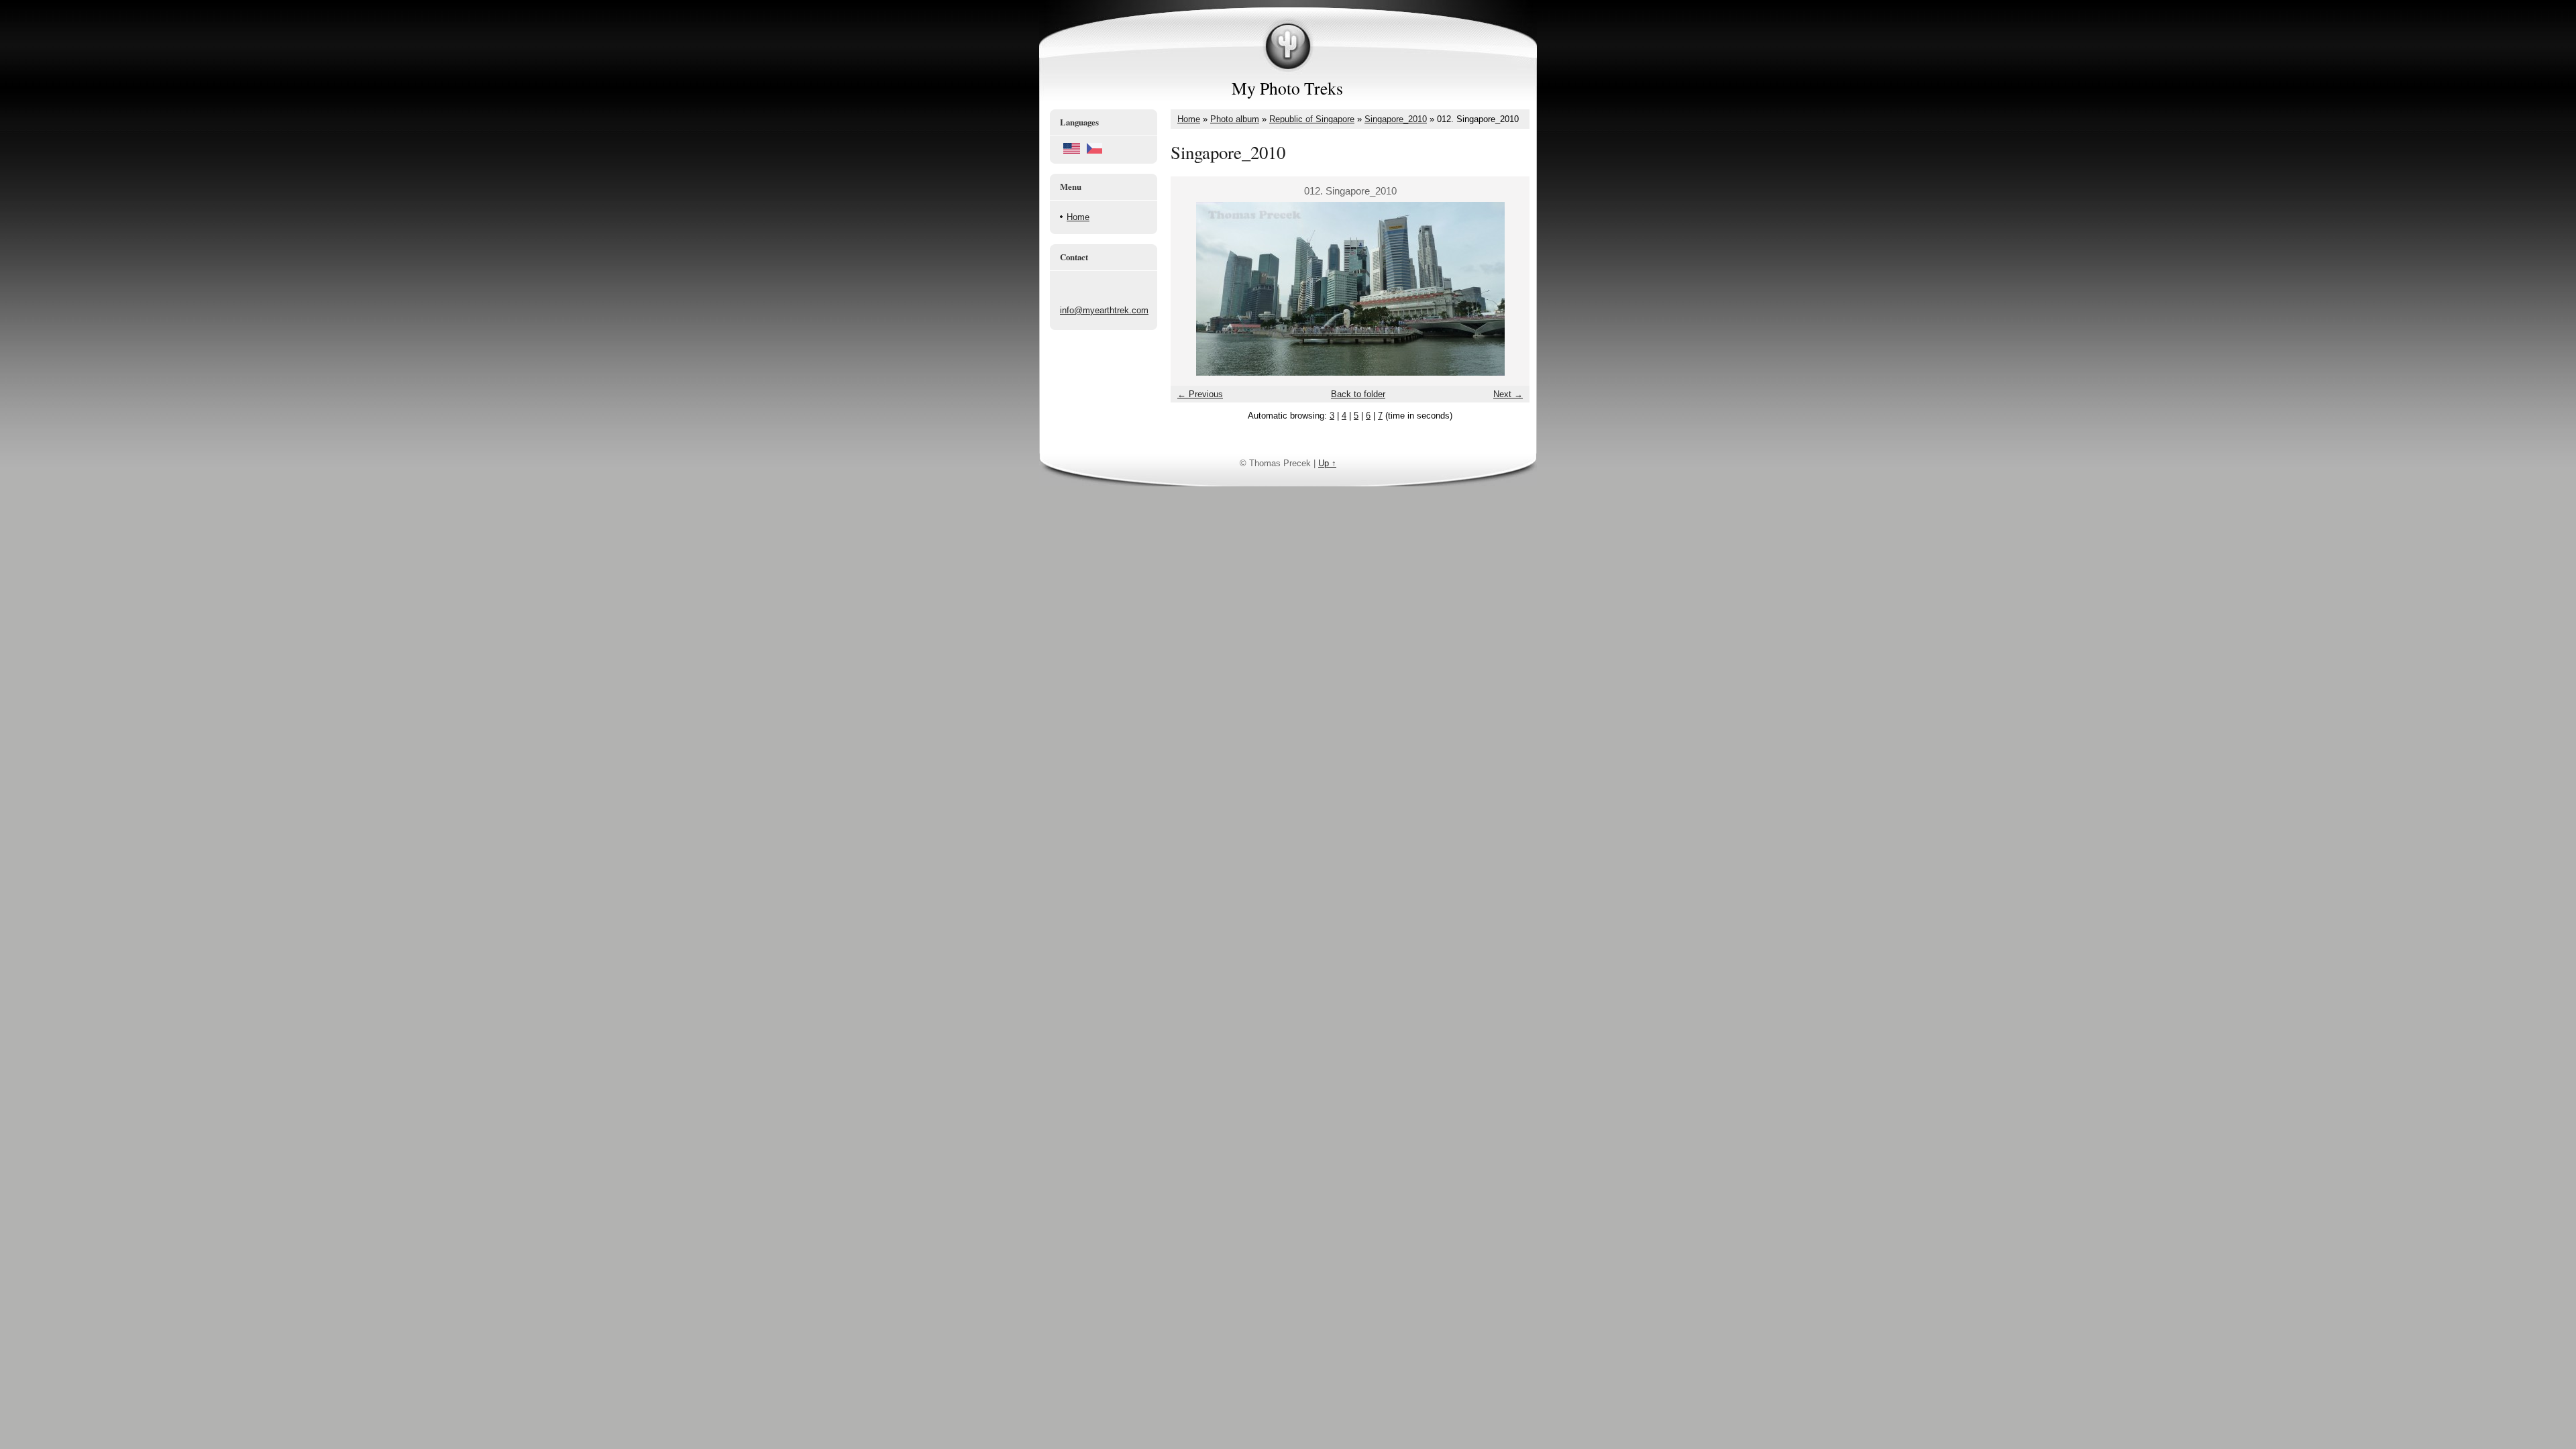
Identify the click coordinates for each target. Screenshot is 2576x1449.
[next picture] (1508, 289)
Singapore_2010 (1396, 119)
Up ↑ (1327, 463)
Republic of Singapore (1312, 119)
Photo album (1235, 119)
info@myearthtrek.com (1104, 310)
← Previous (1200, 394)
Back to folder (1358, 394)
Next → (1508, 394)
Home (1078, 217)
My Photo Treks (1287, 88)
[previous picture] (1192, 289)
